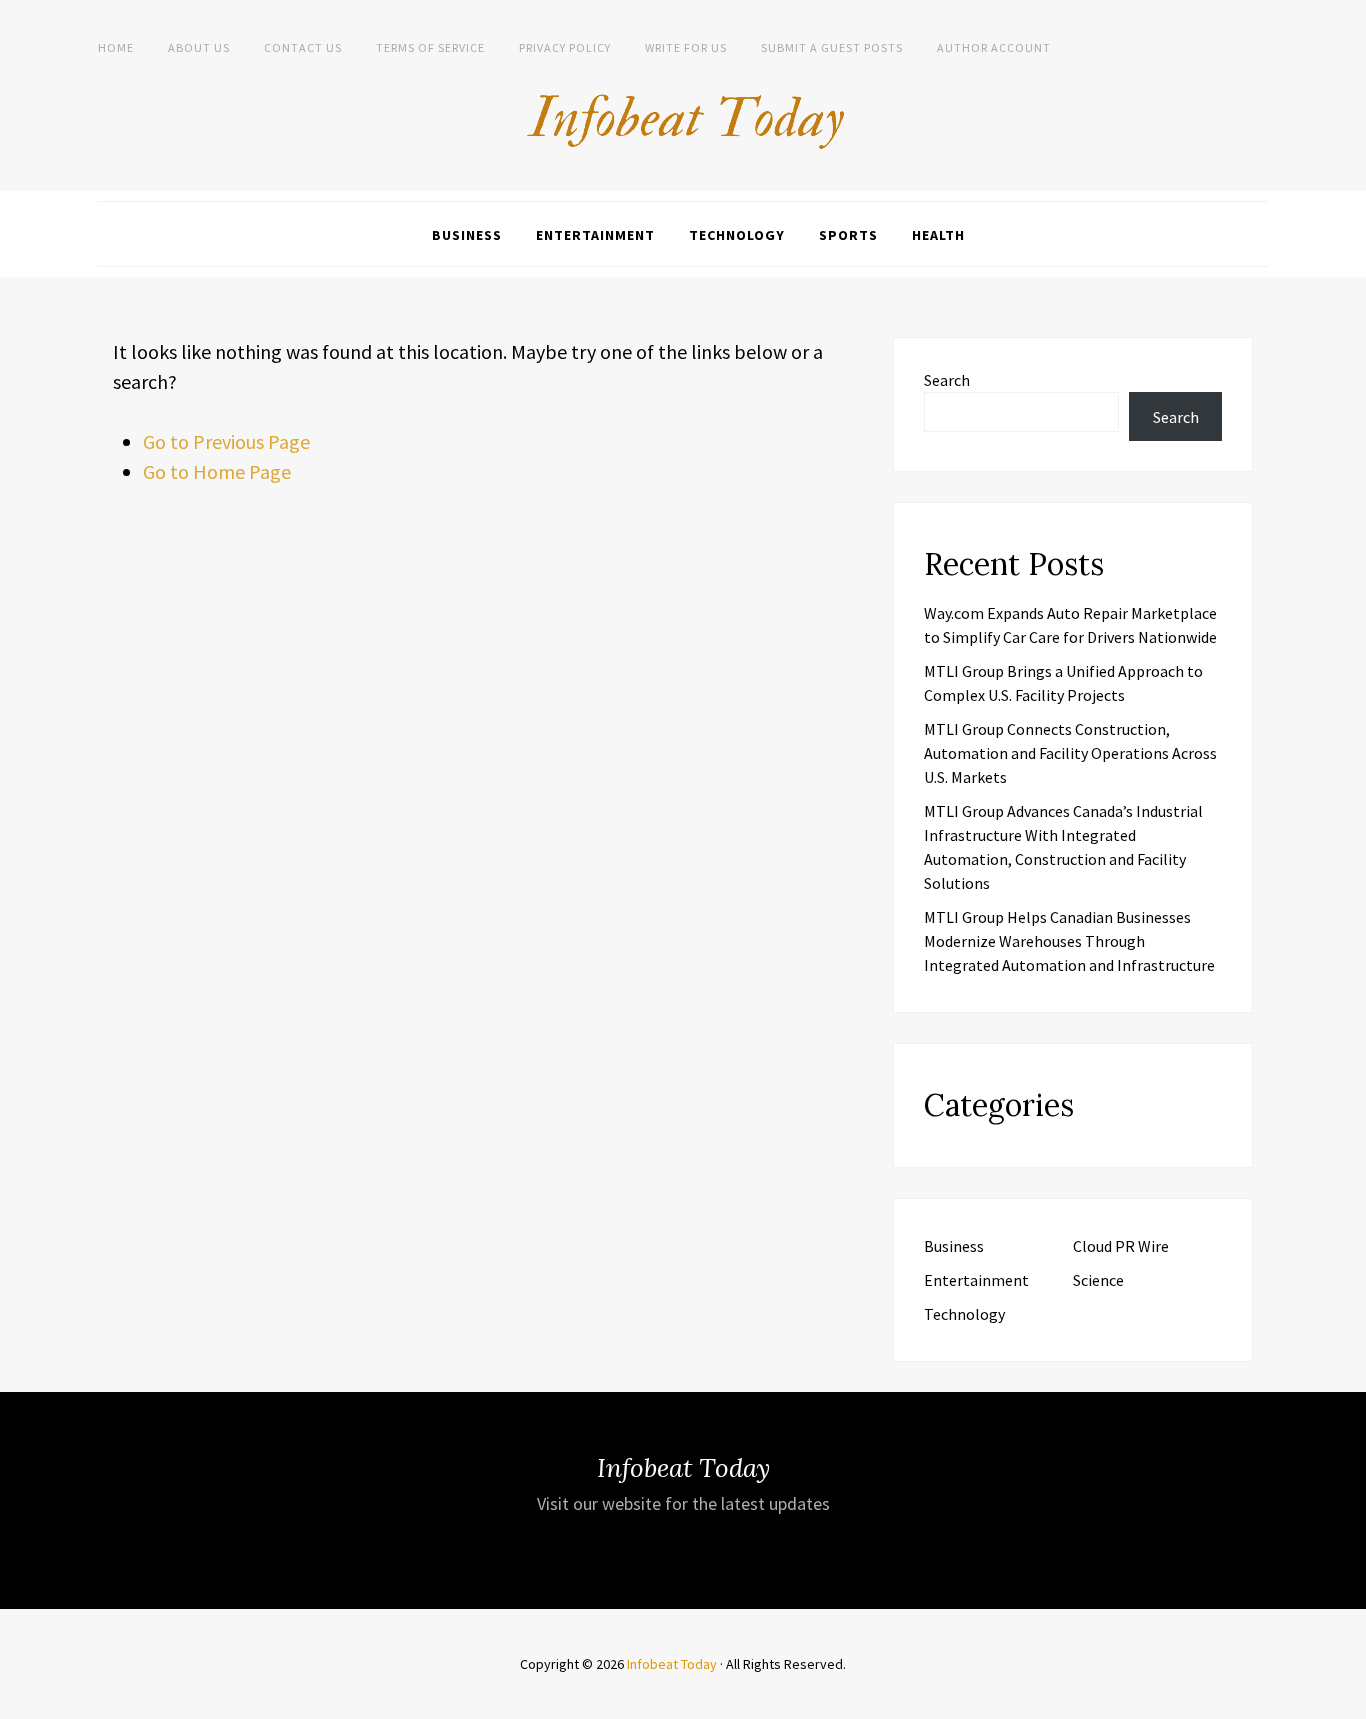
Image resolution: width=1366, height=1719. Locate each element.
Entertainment (595, 235)
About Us (199, 47)
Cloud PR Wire (1121, 1246)
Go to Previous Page (226, 441)
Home (116, 47)
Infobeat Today (672, 1664)
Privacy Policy (565, 47)
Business (467, 235)
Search (947, 380)
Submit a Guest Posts (832, 47)
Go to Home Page (217, 471)
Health (938, 235)
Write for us (686, 47)
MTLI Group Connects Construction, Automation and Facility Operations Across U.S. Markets (1070, 753)
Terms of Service (430, 47)
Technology (737, 235)
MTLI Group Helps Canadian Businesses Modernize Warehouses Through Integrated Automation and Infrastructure (1069, 941)
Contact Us (303, 47)
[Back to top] (1346, 1699)
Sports (848, 235)
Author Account (994, 47)
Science (1098, 1280)
